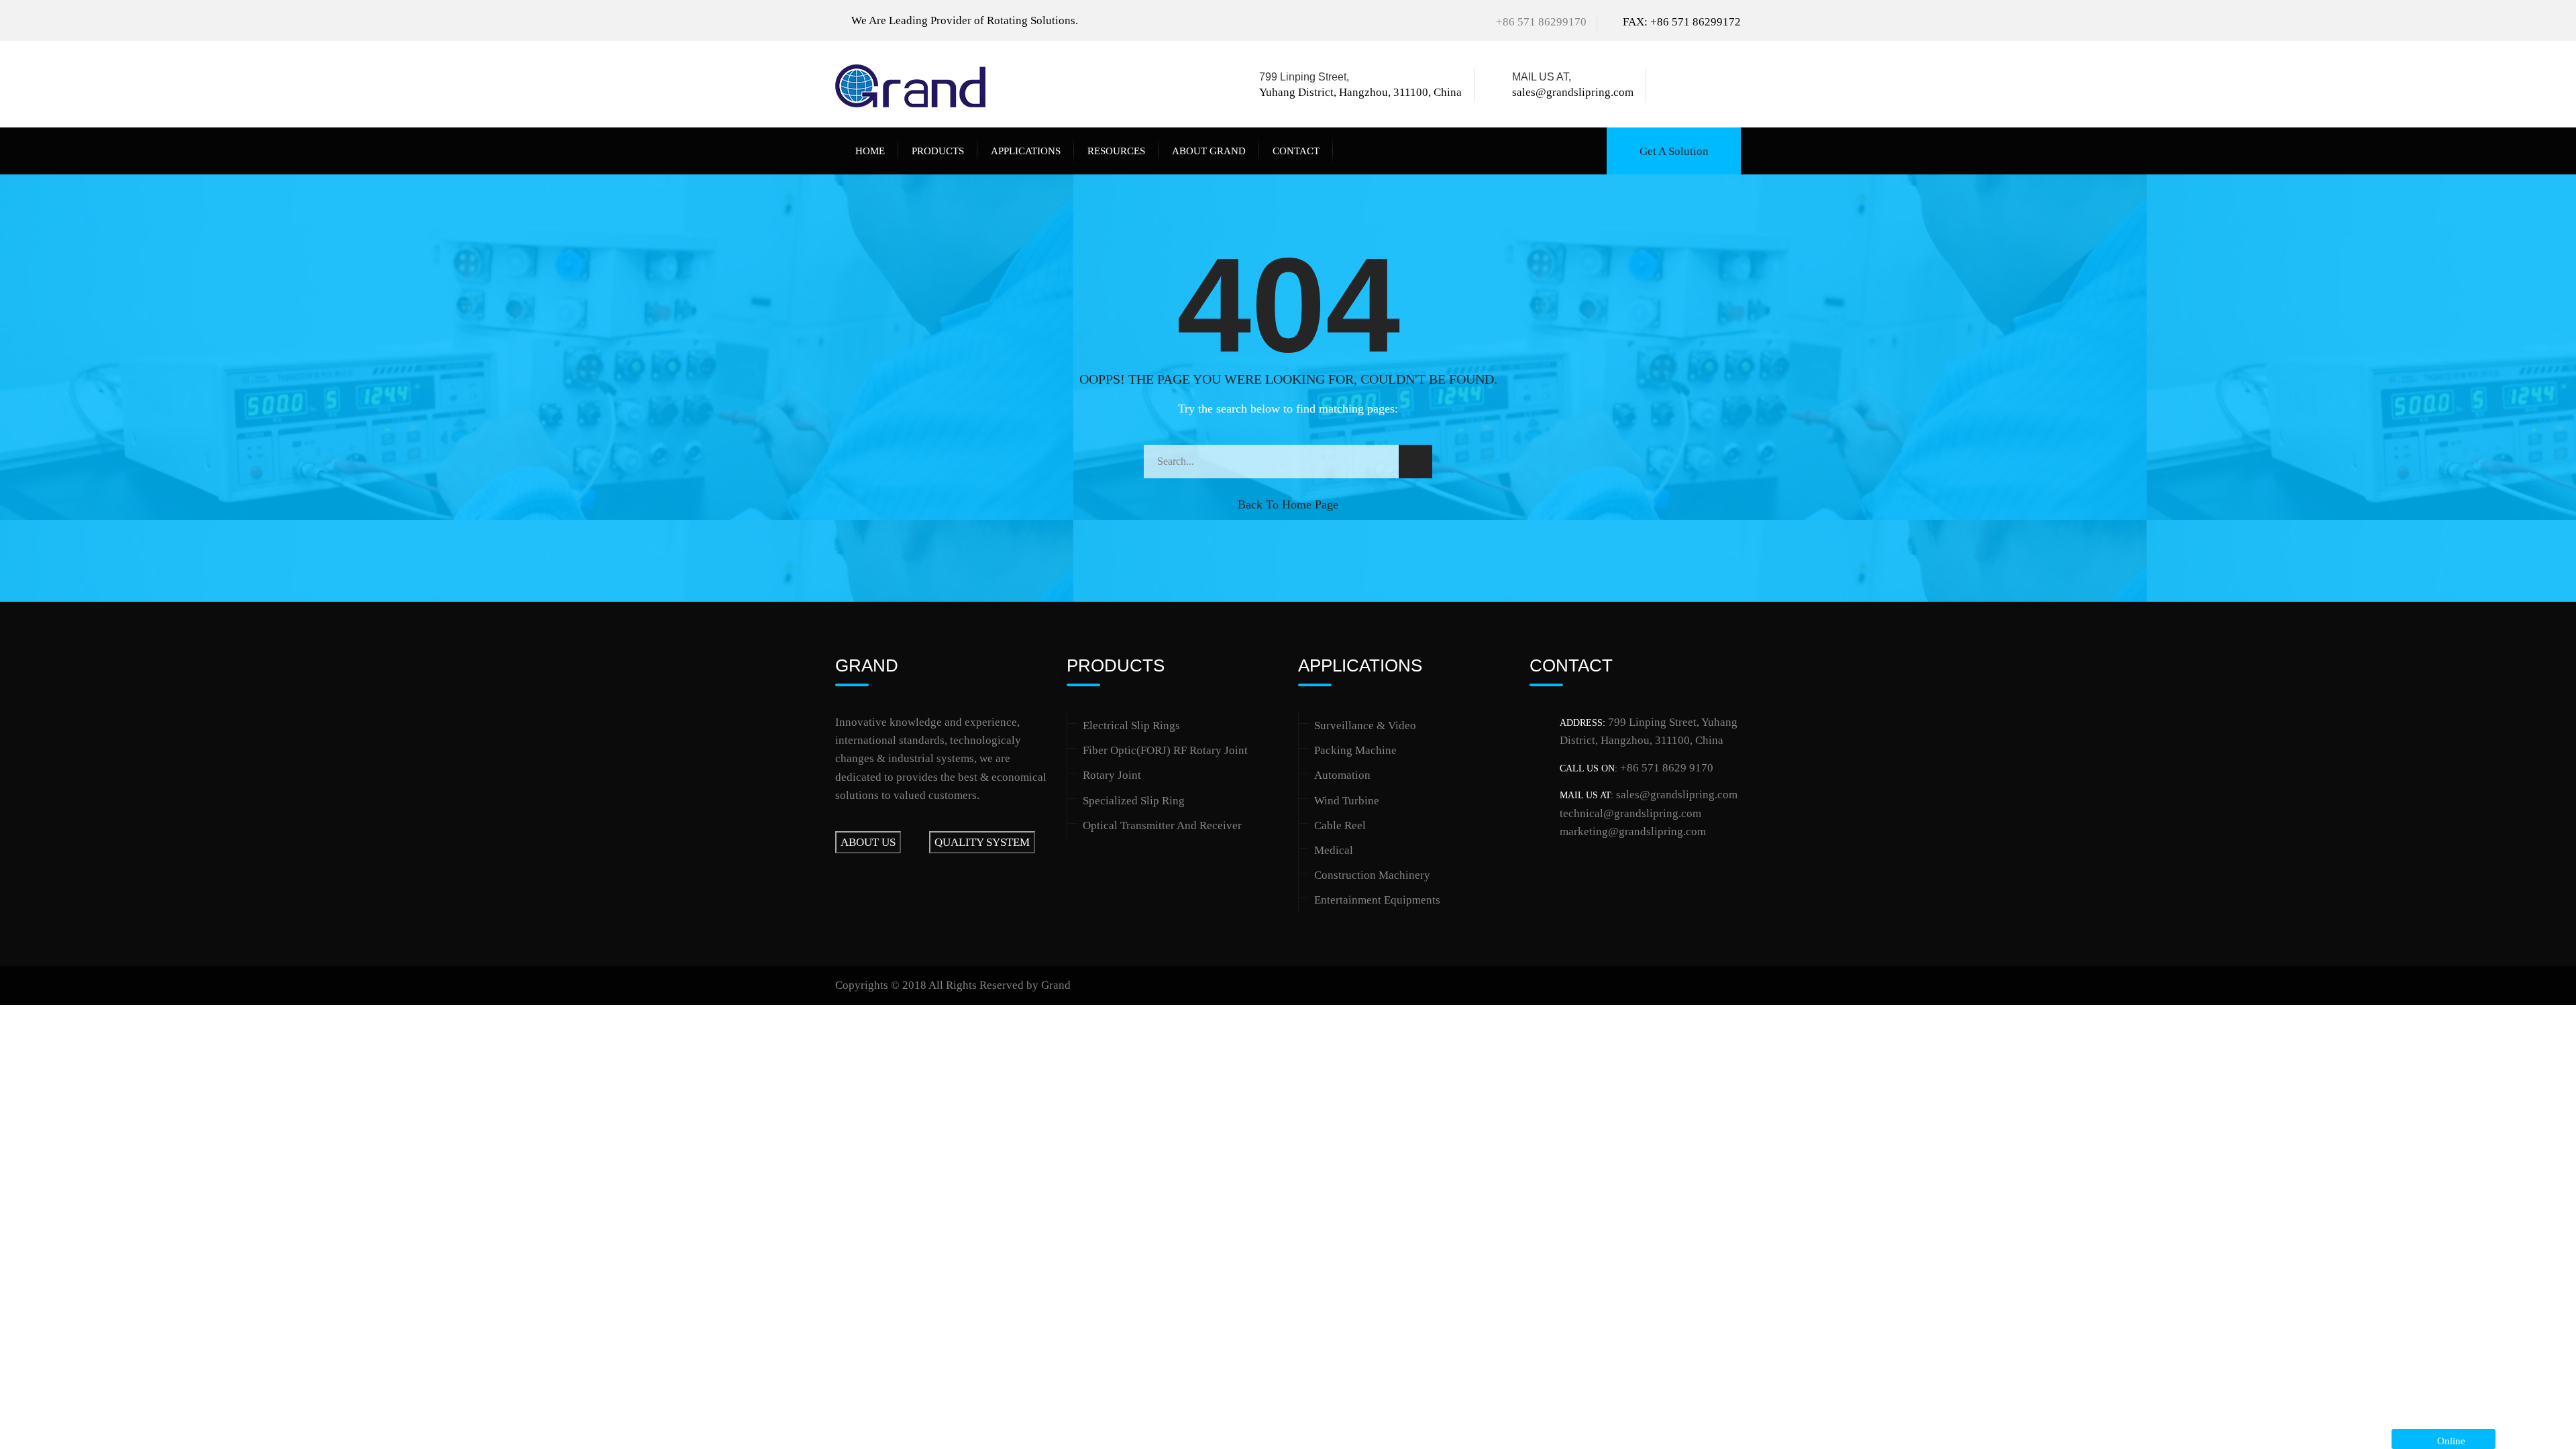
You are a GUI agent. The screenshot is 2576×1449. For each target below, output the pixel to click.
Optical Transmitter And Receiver (1162, 825)
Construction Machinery (1372, 875)
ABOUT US (868, 842)
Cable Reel (1340, 825)
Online (2449, 1441)
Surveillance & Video (1365, 726)
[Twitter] (1692, 86)
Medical (1334, 850)
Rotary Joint (1112, 775)
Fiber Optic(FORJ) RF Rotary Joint (1165, 750)
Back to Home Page (1288, 504)
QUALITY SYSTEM (982, 842)
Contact (1296, 151)
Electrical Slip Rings (1131, 726)
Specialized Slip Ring (1134, 801)
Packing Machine (1355, 750)
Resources (1116, 151)
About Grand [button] (1209, 151)
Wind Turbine (1347, 801)
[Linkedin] (1714, 86)
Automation (1342, 775)
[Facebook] (1673, 86)
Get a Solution (1674, 151)
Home (870, 151)
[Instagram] (1733, 86)
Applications (1026, 151)
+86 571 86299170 (1541, 22)
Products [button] (938, 151)
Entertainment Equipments (1377, 900)
